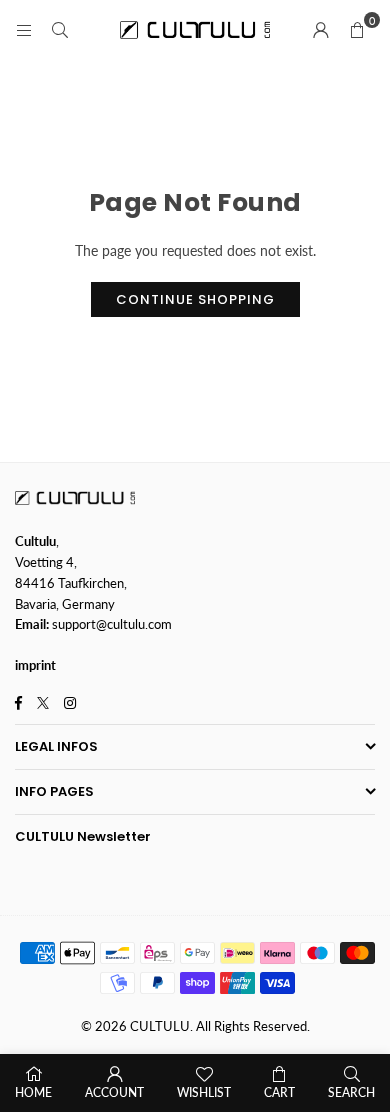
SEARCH (351, 1092)
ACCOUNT (114, 1092)
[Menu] (24, 29)
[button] (357, 30)
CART (279, 1092)
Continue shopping (195, 299)
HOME (33, 1092)
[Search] (60, 29)
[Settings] (321, 30)
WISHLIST (204, 1092)
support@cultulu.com (112, 624)
